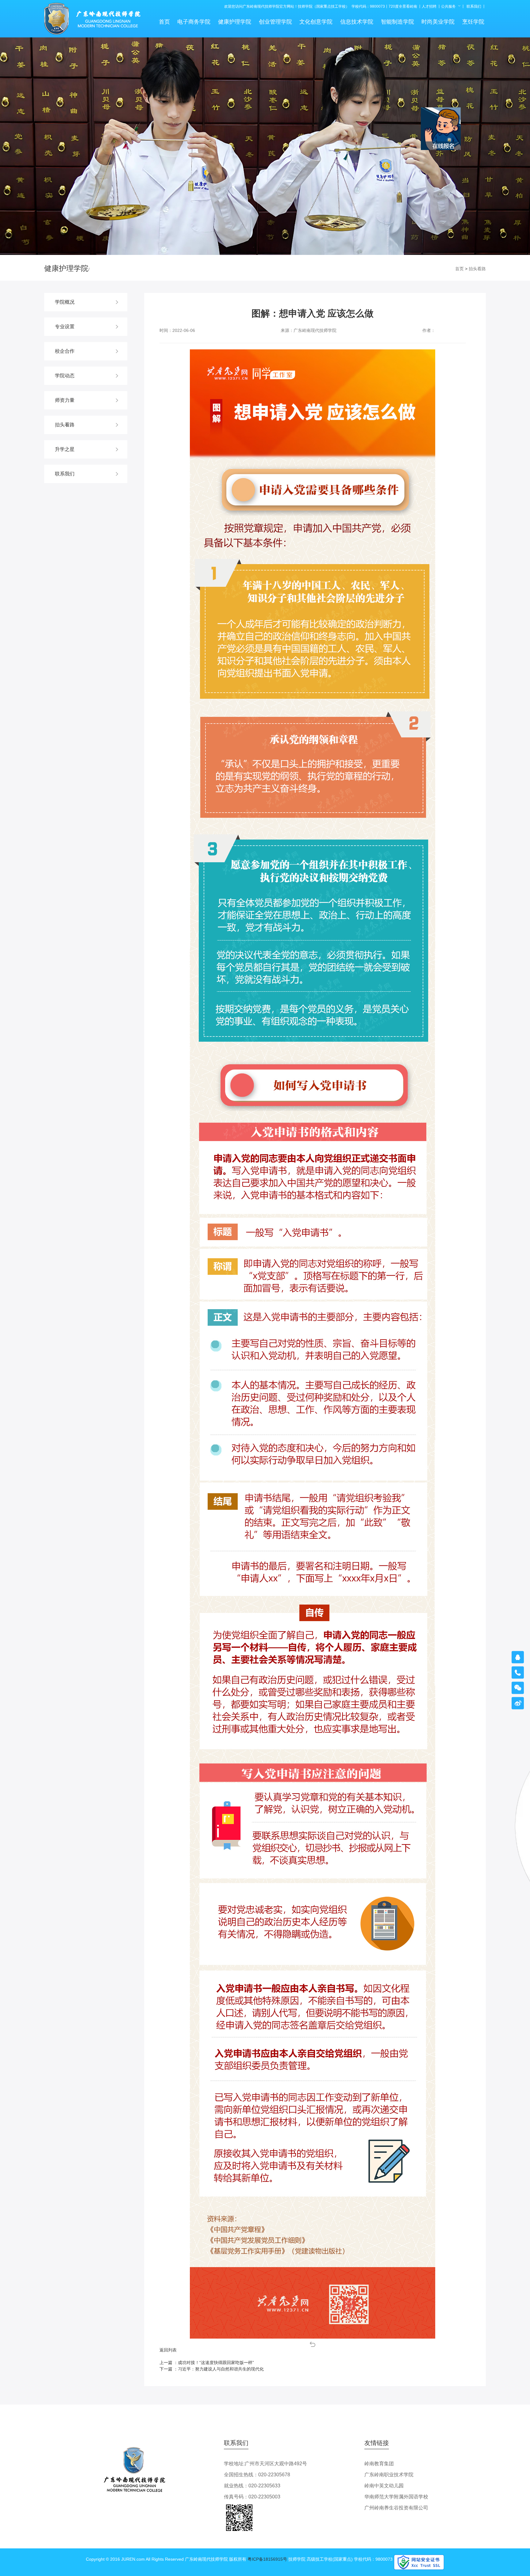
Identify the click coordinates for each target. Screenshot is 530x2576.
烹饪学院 (473, 22)
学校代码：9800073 (368, 6)
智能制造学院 (397, 22)
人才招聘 (429, 6)
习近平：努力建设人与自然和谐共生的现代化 (221, 2369)
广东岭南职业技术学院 (389, 2475)
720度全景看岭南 (403, 6)
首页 (164, 22)
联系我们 (474, 6)
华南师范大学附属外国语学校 (396, 2497)
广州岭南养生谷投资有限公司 (396, 2508)
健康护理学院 (235, 22)
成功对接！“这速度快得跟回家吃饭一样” (216, 2363)
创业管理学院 (275, 22)
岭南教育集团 (379, 2464)
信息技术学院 (357, 22)
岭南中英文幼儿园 (384, 2486)
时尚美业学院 (438, 22)
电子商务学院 (194, 22)
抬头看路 (477, 269)
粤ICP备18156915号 (267, 2559)
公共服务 (448, 6)
